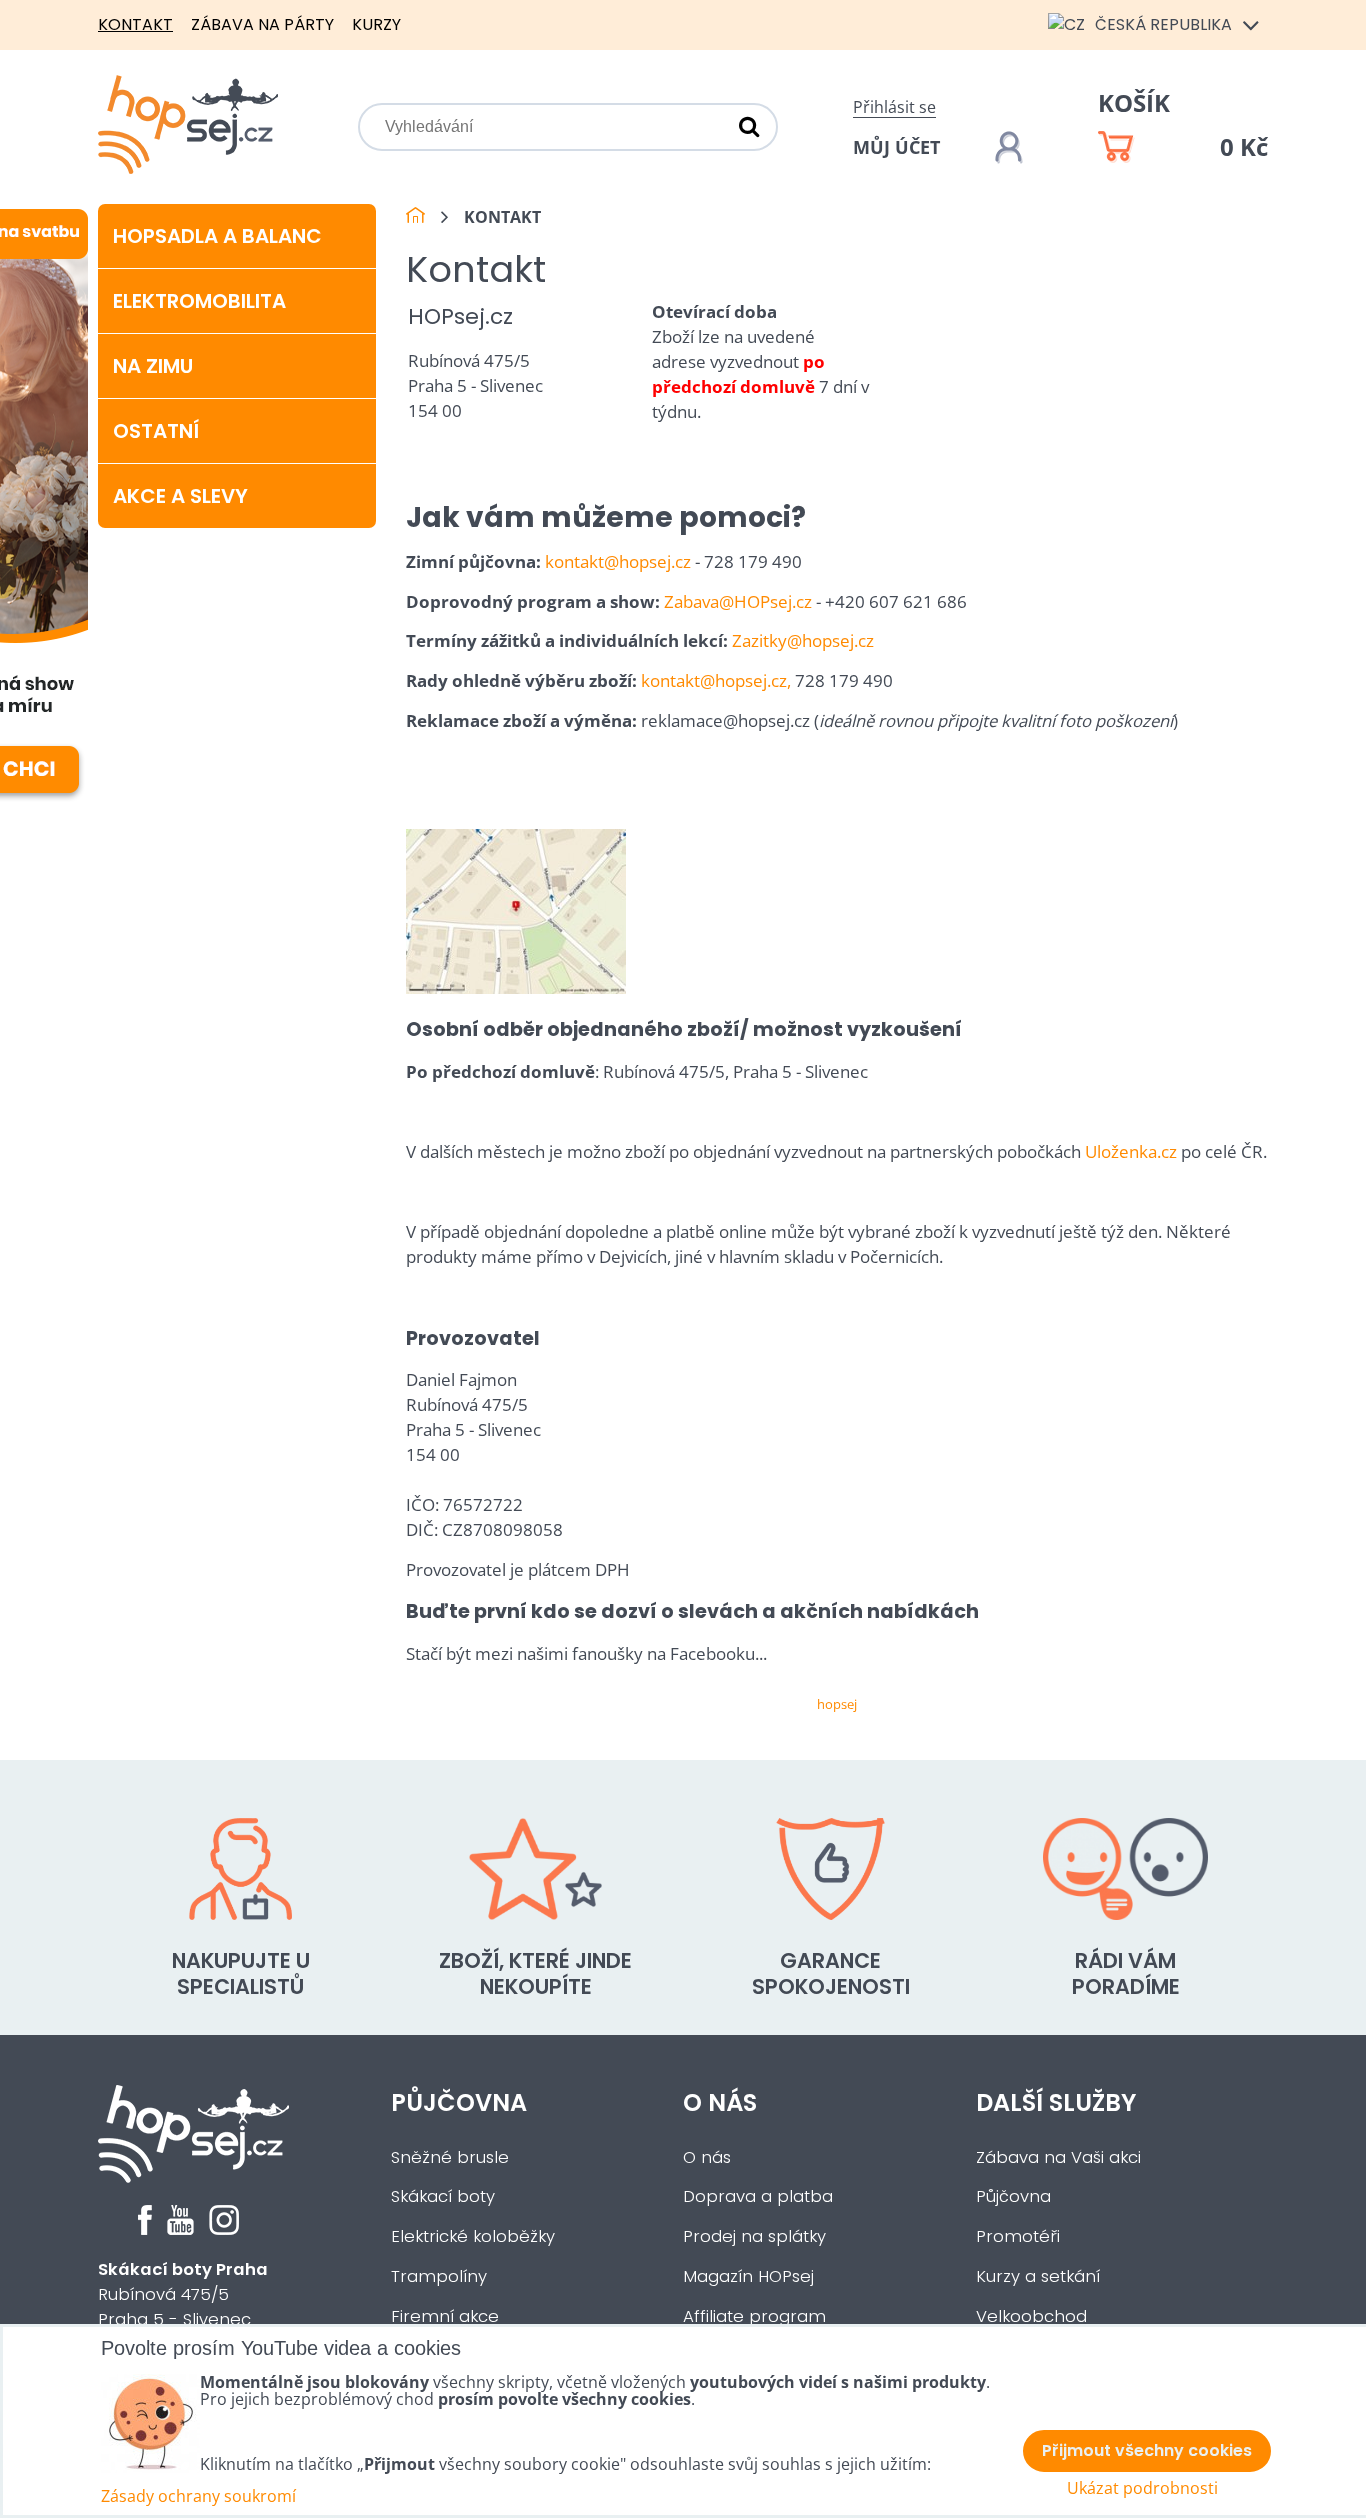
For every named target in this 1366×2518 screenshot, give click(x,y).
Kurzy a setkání (1038, 2276)
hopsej (837, 1704)
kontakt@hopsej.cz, (716, 680)
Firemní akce (445, 2316)
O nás (720, 2102)
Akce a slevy (180, 496)
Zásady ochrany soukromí (198, 2496)
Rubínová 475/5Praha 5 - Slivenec (183, 2294)
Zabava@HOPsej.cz (738, 601)
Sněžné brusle (450, 2157)
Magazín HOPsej (748, 2276)
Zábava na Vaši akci (1058, 2157)
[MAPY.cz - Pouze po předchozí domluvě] (516, 987)
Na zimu (153, 366)
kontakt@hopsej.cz (618, 561)
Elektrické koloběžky (473, 2236)
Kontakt (135, 24)
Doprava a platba (758, 2196)
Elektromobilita (199, 301)
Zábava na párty (262, 24)
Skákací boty (443, 2196)
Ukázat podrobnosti (1142, 2488)
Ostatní (156, 431)
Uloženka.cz (1131, 1151)
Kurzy (376, 24)
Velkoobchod (1031, 2316)
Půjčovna (459, 2102)
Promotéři (1018, 2236)
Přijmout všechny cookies (1147, 2450)
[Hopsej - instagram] (224, 2229)
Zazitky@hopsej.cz (803, 640)
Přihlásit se (894, 107)
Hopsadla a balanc (217, 236)
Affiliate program (754, 2316)
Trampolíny (439, 2276)
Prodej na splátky (754, 2236)
